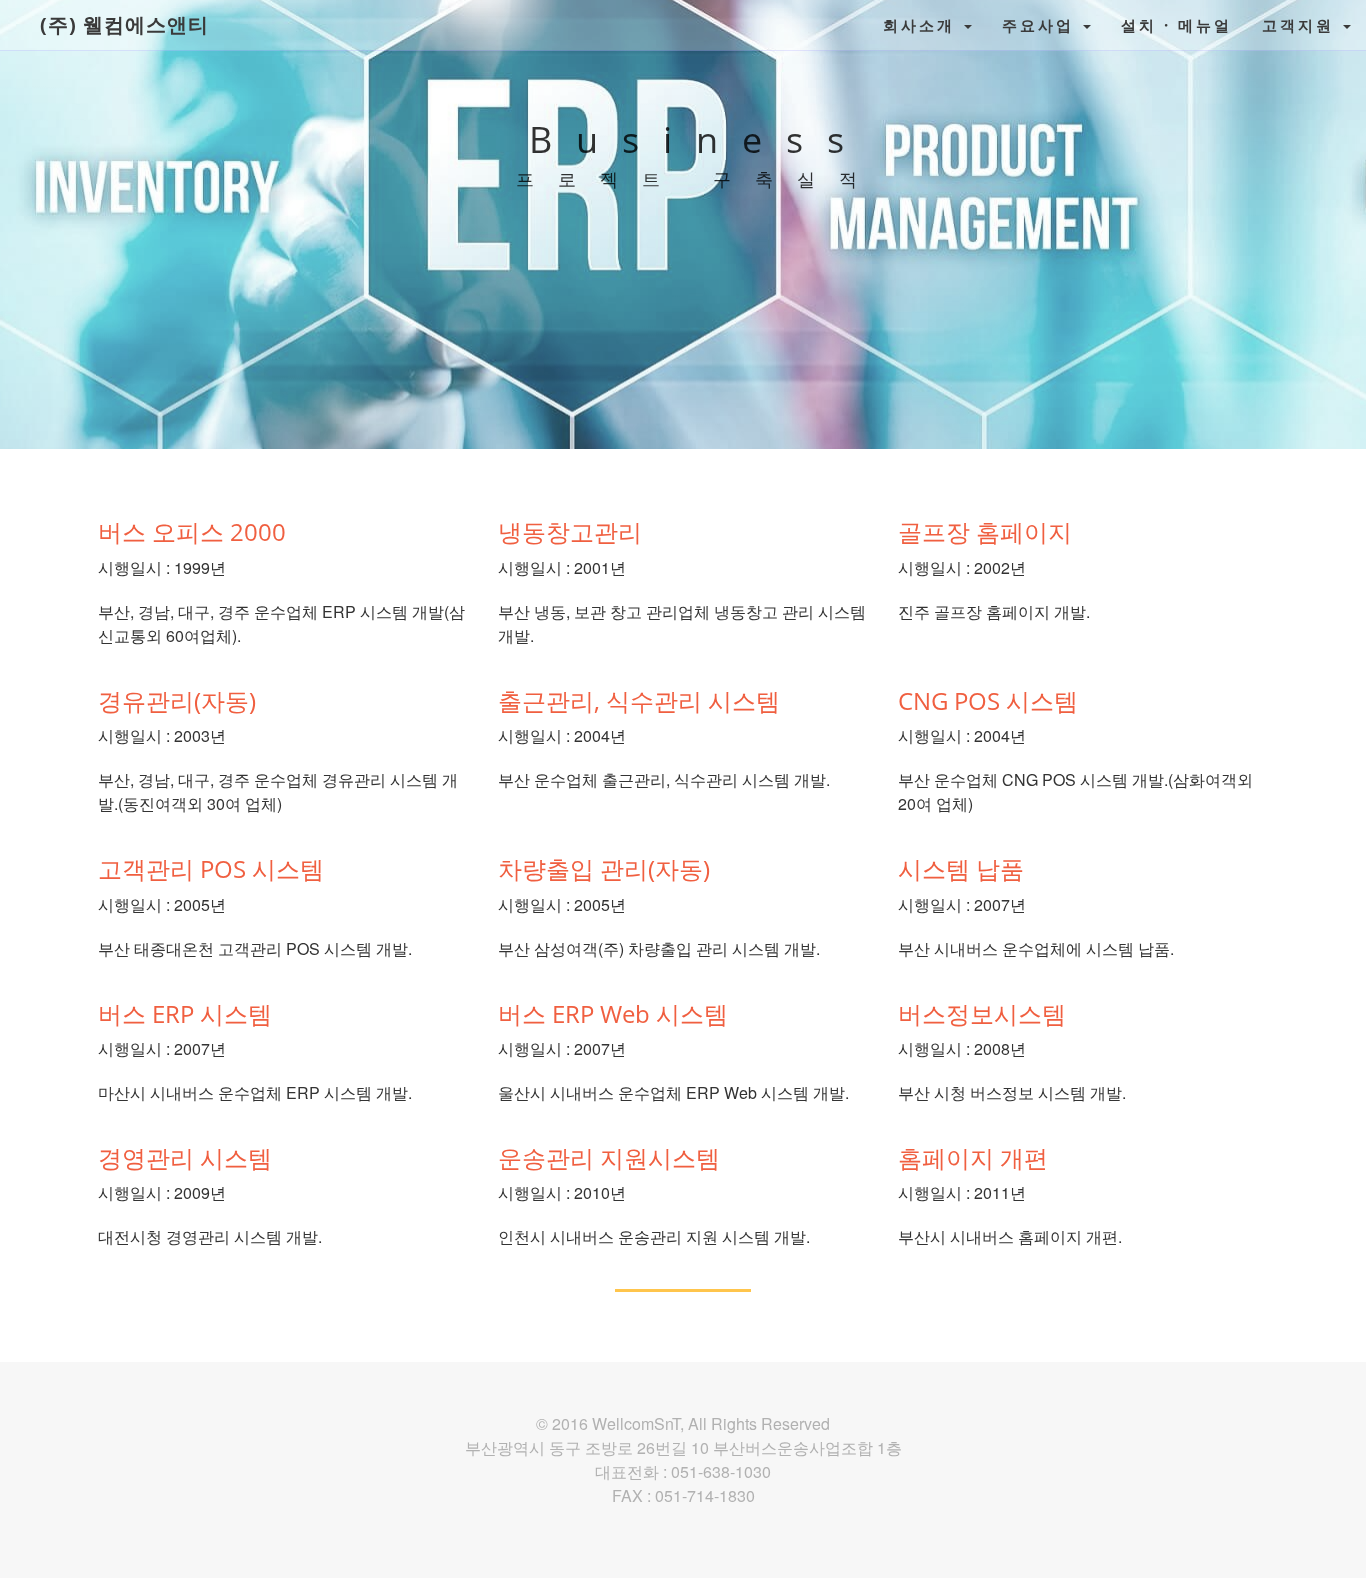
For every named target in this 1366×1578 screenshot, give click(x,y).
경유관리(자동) (177, 700)
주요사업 (1041, 25)
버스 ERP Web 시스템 (613, 1013)
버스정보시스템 (982, 1013)
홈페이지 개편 (973, 1157)
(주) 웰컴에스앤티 (124, 24)
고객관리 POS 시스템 (211, 868)
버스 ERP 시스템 (185, 1013)
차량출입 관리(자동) (604, 868)
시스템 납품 (961, 868)
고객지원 (1301, 25)
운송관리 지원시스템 (609, 1157)
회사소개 (922, 25)
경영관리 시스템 (185, 1157)
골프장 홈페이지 (985, 531)
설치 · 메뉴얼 (1176, 25)
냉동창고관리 (570, 531)
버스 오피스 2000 (192, 531)
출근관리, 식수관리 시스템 (639, 700)
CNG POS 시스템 (988, 700)
